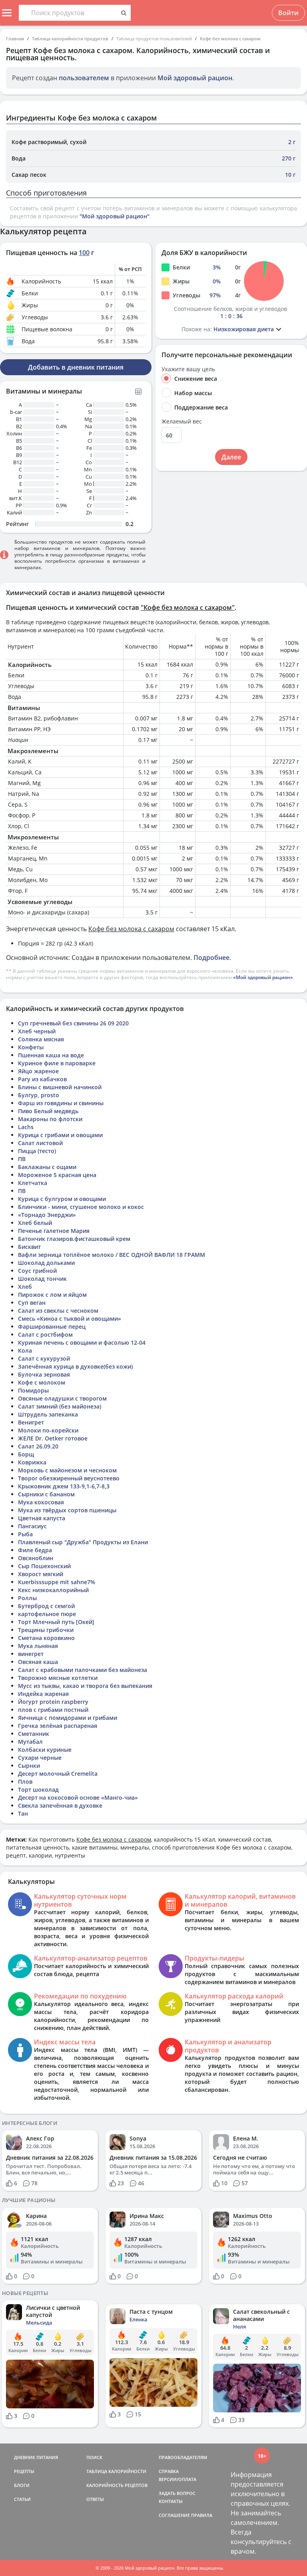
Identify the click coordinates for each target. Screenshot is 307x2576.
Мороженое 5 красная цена (57, 1175)
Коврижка (32, 1462)
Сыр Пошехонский (44, 1566)
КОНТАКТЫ (171, 2501)
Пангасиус (32, 1526)
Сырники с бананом (46, 1494)
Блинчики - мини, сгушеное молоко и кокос (81, 1207)
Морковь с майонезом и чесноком (67, 1470)
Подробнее (211, 958)
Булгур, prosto (39, 1095)
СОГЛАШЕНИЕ (174, 2515)
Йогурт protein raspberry (53, 1702)
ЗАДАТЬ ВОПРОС (177, 2493)
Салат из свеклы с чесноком (58, 1311)
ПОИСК (94, 2457)
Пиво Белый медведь (48, 1111)
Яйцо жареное (38, 1071)
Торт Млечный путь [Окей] (56, 1622)
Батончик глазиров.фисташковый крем (74, 1239)
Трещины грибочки (46, 1630)
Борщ (26, 1454)
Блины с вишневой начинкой (60, 1087)
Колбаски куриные (45, 1750)
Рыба (25, 1534)
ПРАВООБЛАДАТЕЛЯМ (183, 2457)
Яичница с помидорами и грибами (68, 1718)
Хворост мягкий (41, 1574)
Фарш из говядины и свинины (61, 1103)
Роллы (27, 1598)
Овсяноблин (36, 1558)
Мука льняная (38, 1646)
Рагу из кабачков (42, 1079)
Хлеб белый (35, 1223)
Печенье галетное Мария (54, 1231)
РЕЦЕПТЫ (24, 2471)
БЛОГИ (22, 2485)
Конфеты (31, 1047)
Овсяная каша (38, 1662)
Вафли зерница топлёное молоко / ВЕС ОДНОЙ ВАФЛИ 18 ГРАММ (112, 1255)
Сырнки (29, 1766)
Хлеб (25, 1287)
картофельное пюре (47, 1614)
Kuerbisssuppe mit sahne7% (57, 1582)
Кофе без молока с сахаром (230, 39)
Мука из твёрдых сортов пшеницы (67, 1510)
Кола (25, 1350)
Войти (288, 13)
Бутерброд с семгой (46, 1606)
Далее (231, 457)
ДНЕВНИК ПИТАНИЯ (36, 2457)
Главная (15, 39)
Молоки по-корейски (48, 1430)
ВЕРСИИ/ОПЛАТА (177, 2479)
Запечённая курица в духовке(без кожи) (75, 1366)
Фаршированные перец (52, 1327)
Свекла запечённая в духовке (60, 1805)
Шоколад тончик (42, 1279)
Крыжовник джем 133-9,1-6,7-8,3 (64, 1486)
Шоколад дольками (46, 1263)
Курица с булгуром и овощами (62, 1199)
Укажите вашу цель (188, 369)
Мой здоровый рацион (195, 78)
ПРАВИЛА (202, 2515)
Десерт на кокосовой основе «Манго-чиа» (78, 1797)
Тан (23, 1813)
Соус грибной (37, 1271)
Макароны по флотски (50, 1119)
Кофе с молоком (42, 1382)
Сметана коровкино (46, 1638)
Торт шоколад (38, 1790)
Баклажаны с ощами (47, 1167)
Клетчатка (33, 1183)
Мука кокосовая (41, 1502)
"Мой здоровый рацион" (115, 216)
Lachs (26, 1127)
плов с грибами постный (53, 1710)
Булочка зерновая (44, 1374)
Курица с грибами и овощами (60, 1135)
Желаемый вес (182, 421)
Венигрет (31, 1422)
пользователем (84, 78)
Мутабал (30, 1742)
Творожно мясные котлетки (58, 1678)
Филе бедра (35, 1550)
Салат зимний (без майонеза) (60, 1406)
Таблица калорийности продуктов (70, 39)
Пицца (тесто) (37, 1151)
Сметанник (34, 1734)
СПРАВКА (169, 2471)
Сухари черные (40, 1758)
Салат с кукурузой (44, 1358)
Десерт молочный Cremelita (58, 1774)
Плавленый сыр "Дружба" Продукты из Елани (83, 1542)
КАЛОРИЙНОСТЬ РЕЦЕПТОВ (117, 2485)
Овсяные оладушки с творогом (62, 1398)
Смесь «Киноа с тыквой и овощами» (70, 1319)
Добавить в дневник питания (76, 367)
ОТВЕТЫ (95, 2499)
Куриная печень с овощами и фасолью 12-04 (82, 1342)
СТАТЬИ (22, 2499)
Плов (25, 1782)
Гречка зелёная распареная (58, 1726)
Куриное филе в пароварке (57, 1063)
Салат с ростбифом (45, 1334)
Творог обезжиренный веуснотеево (69, 1478)
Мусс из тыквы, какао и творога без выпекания (85, 1686)
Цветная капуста (42, 1518)
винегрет (31, 1654)
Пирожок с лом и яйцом (52, 1295)
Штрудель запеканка (48, 1414)
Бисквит (29, 1247)
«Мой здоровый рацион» (263, 977)
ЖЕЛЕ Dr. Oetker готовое (53, 1438)
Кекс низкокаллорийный (53, 1590)
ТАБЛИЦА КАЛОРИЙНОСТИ (116, 2471)
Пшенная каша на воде (51, 1055)
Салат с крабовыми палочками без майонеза (83, 1670)
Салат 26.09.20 (38, 1446)
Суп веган (32, 1303)
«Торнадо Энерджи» (47, 1215)
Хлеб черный (37, 1031)
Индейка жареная (43, 1694)
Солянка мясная (41, 1039)
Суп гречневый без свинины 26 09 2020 (73, 1023)
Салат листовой (40, 1143)
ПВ (22, 1159)
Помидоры (33, 1390)
